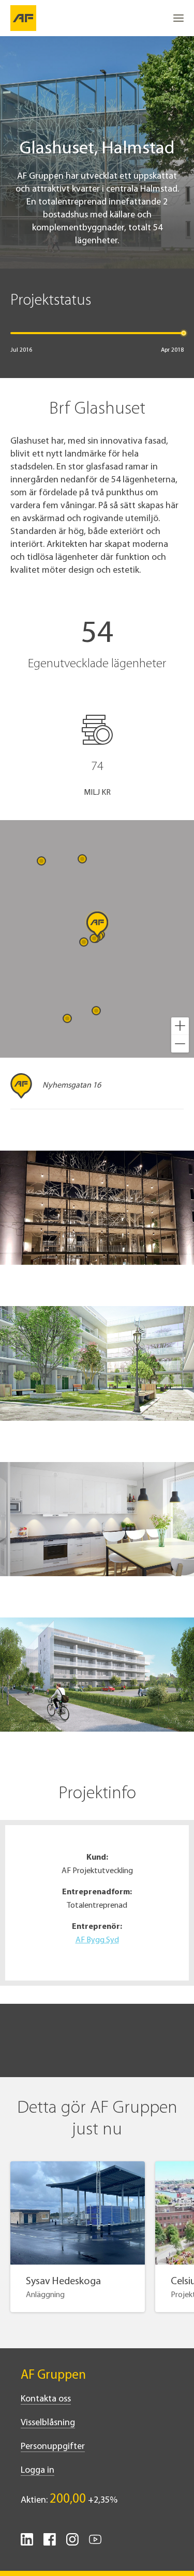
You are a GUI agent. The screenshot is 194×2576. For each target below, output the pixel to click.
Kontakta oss (46, 2399)
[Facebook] (50, 2543)
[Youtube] (95, 2543)
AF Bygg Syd (97, 1940)
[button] (180, 1026)
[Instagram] (72, 2543)
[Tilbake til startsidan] (23, 18)
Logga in (38, 2471)
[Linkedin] (27, 2543)
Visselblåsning (48, 2423)
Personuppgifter (53, 2447)
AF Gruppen (53, 2375)
